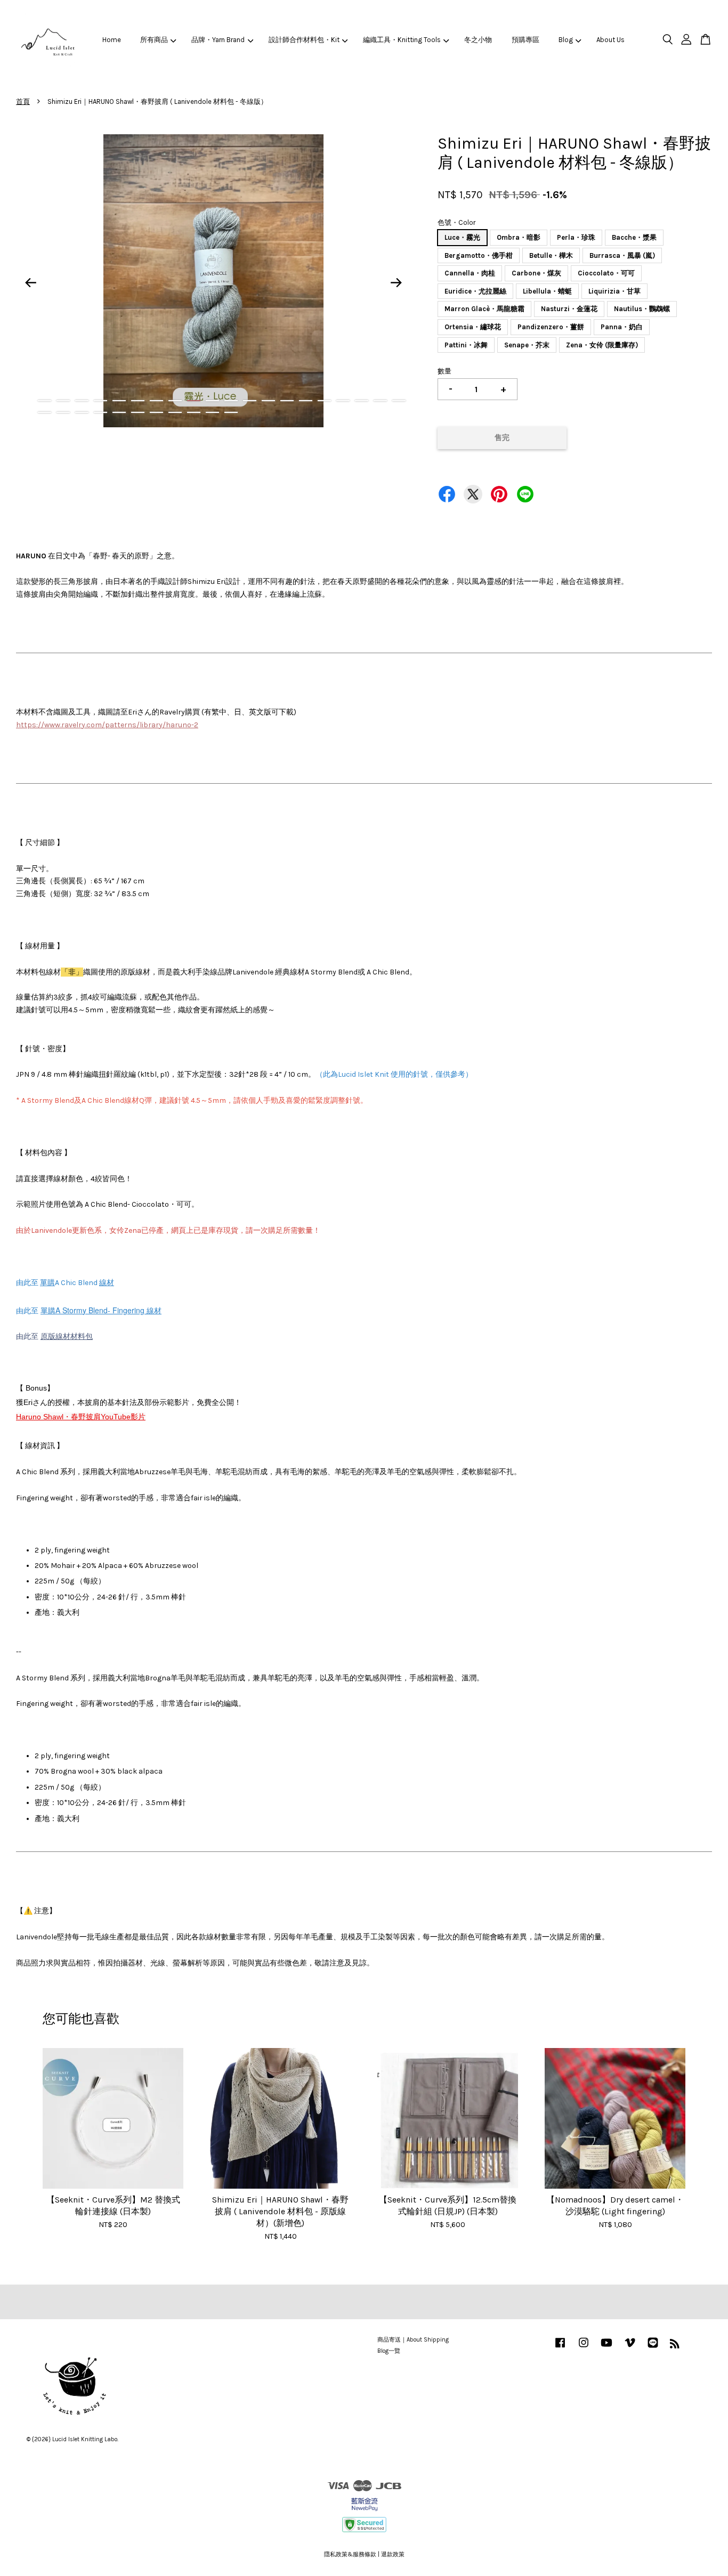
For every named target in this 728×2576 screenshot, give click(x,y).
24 (100, 412)
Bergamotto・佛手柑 (479, 255)
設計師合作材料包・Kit (304, 40)
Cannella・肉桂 (470, 273)
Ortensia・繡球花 (473, 327)
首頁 (23, 101)
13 (268, 401)
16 (324, 401)
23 (82, 412)
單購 (48, 1310)
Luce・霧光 (462, 237)
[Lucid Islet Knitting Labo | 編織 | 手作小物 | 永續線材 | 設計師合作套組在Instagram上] (584, 2348)
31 (231, 412)
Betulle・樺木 (551, 255)
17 (343, 401)
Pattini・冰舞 (466, 345)
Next (397, 283)
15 (306, 401)
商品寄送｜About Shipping (413, 2340)
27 (156, 412)
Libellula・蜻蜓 (547, 291)
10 (212, 401)
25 (119, 412)
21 (45, 412)
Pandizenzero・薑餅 (551, 327)
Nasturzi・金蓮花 (569, 309)
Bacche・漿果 (634, 237)
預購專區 (525, 40)
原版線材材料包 (67, 1336)
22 (63, 412)
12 (250, 401)
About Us (610, 40)
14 (287, 401)
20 (399, 401)
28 (175, 412)
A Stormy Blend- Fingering (101, 1310)
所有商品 (154, 40)
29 (194, 412)
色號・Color (456, 222)
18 (362, 401)
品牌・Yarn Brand (218, 40)
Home (112, 40)
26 (138, 412)
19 (380, 401)
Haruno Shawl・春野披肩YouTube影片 (81, 1417)
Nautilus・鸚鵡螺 (642, 309)
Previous (30, 283)
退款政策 (393, 2554)
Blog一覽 (389, 2351)
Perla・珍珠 (576, 237)
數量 (444, 371)
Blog (566, 40)
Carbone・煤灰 (536, 273)
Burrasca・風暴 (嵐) (622, 255)
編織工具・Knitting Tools (402, 40)
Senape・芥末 (527, 345)
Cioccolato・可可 (606, 273)
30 (212, 412)
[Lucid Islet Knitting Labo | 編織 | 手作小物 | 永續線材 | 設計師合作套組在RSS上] (675, 2346)
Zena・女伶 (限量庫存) (602, 345)
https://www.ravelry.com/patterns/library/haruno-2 (107, 725)
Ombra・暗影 (519, 237)
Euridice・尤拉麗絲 (475, 291)
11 (231, 401)
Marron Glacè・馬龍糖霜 (484, 309)
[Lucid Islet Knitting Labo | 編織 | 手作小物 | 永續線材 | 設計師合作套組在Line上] (653, 2348)
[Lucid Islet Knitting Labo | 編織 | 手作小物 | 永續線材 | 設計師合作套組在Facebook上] (560, 2348)
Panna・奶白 (622, 327)
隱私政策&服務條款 (350, 2554)
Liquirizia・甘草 (614, 291)
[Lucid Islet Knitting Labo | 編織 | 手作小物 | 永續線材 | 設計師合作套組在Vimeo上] (630, 2348)
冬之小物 (478, 40)
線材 (107, 1283)
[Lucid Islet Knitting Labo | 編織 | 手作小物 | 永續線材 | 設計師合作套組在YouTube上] (606, 2348)
